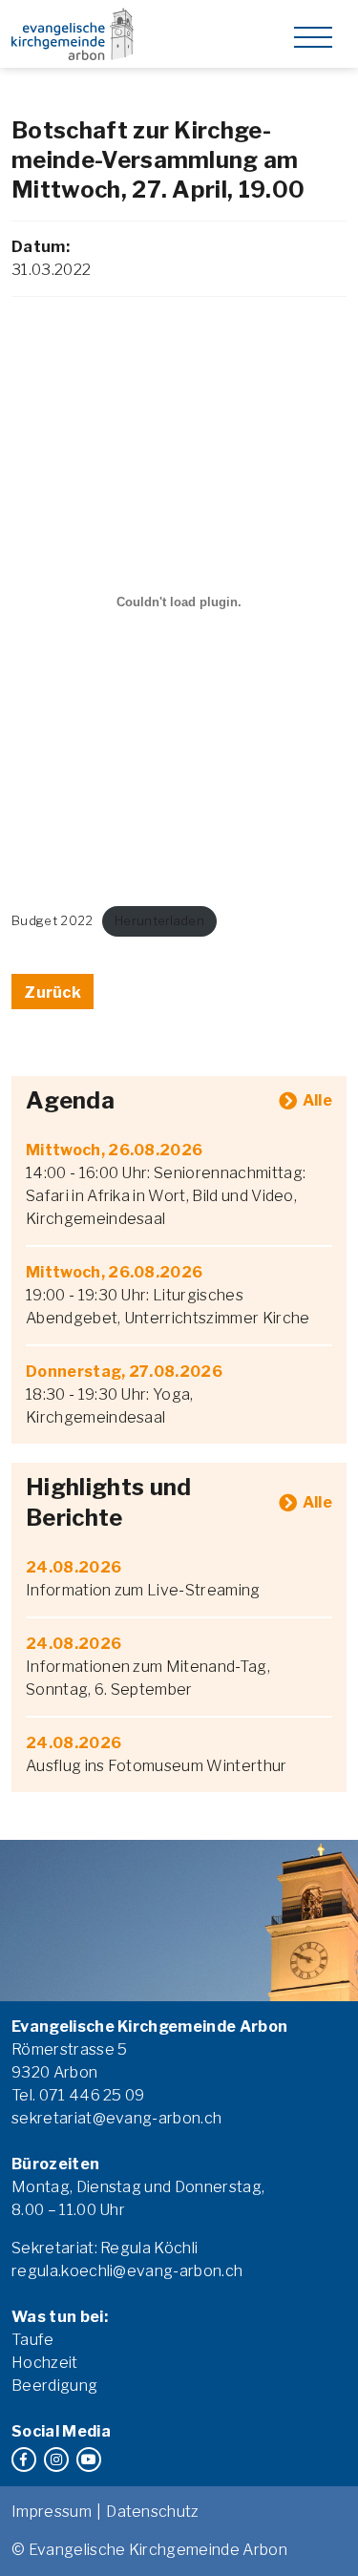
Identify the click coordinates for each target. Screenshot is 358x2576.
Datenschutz (153, 2512)
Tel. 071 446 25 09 (78, 2095)
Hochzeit (45, 2363)
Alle (317, 1100)
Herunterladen (159, 921)
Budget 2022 (53, 921)
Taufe (33, 2340)
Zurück (53, 992)
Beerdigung (54, 2386)
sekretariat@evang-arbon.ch (116, 2118)
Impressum (52, 2512)
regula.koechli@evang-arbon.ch (127, 2271)
